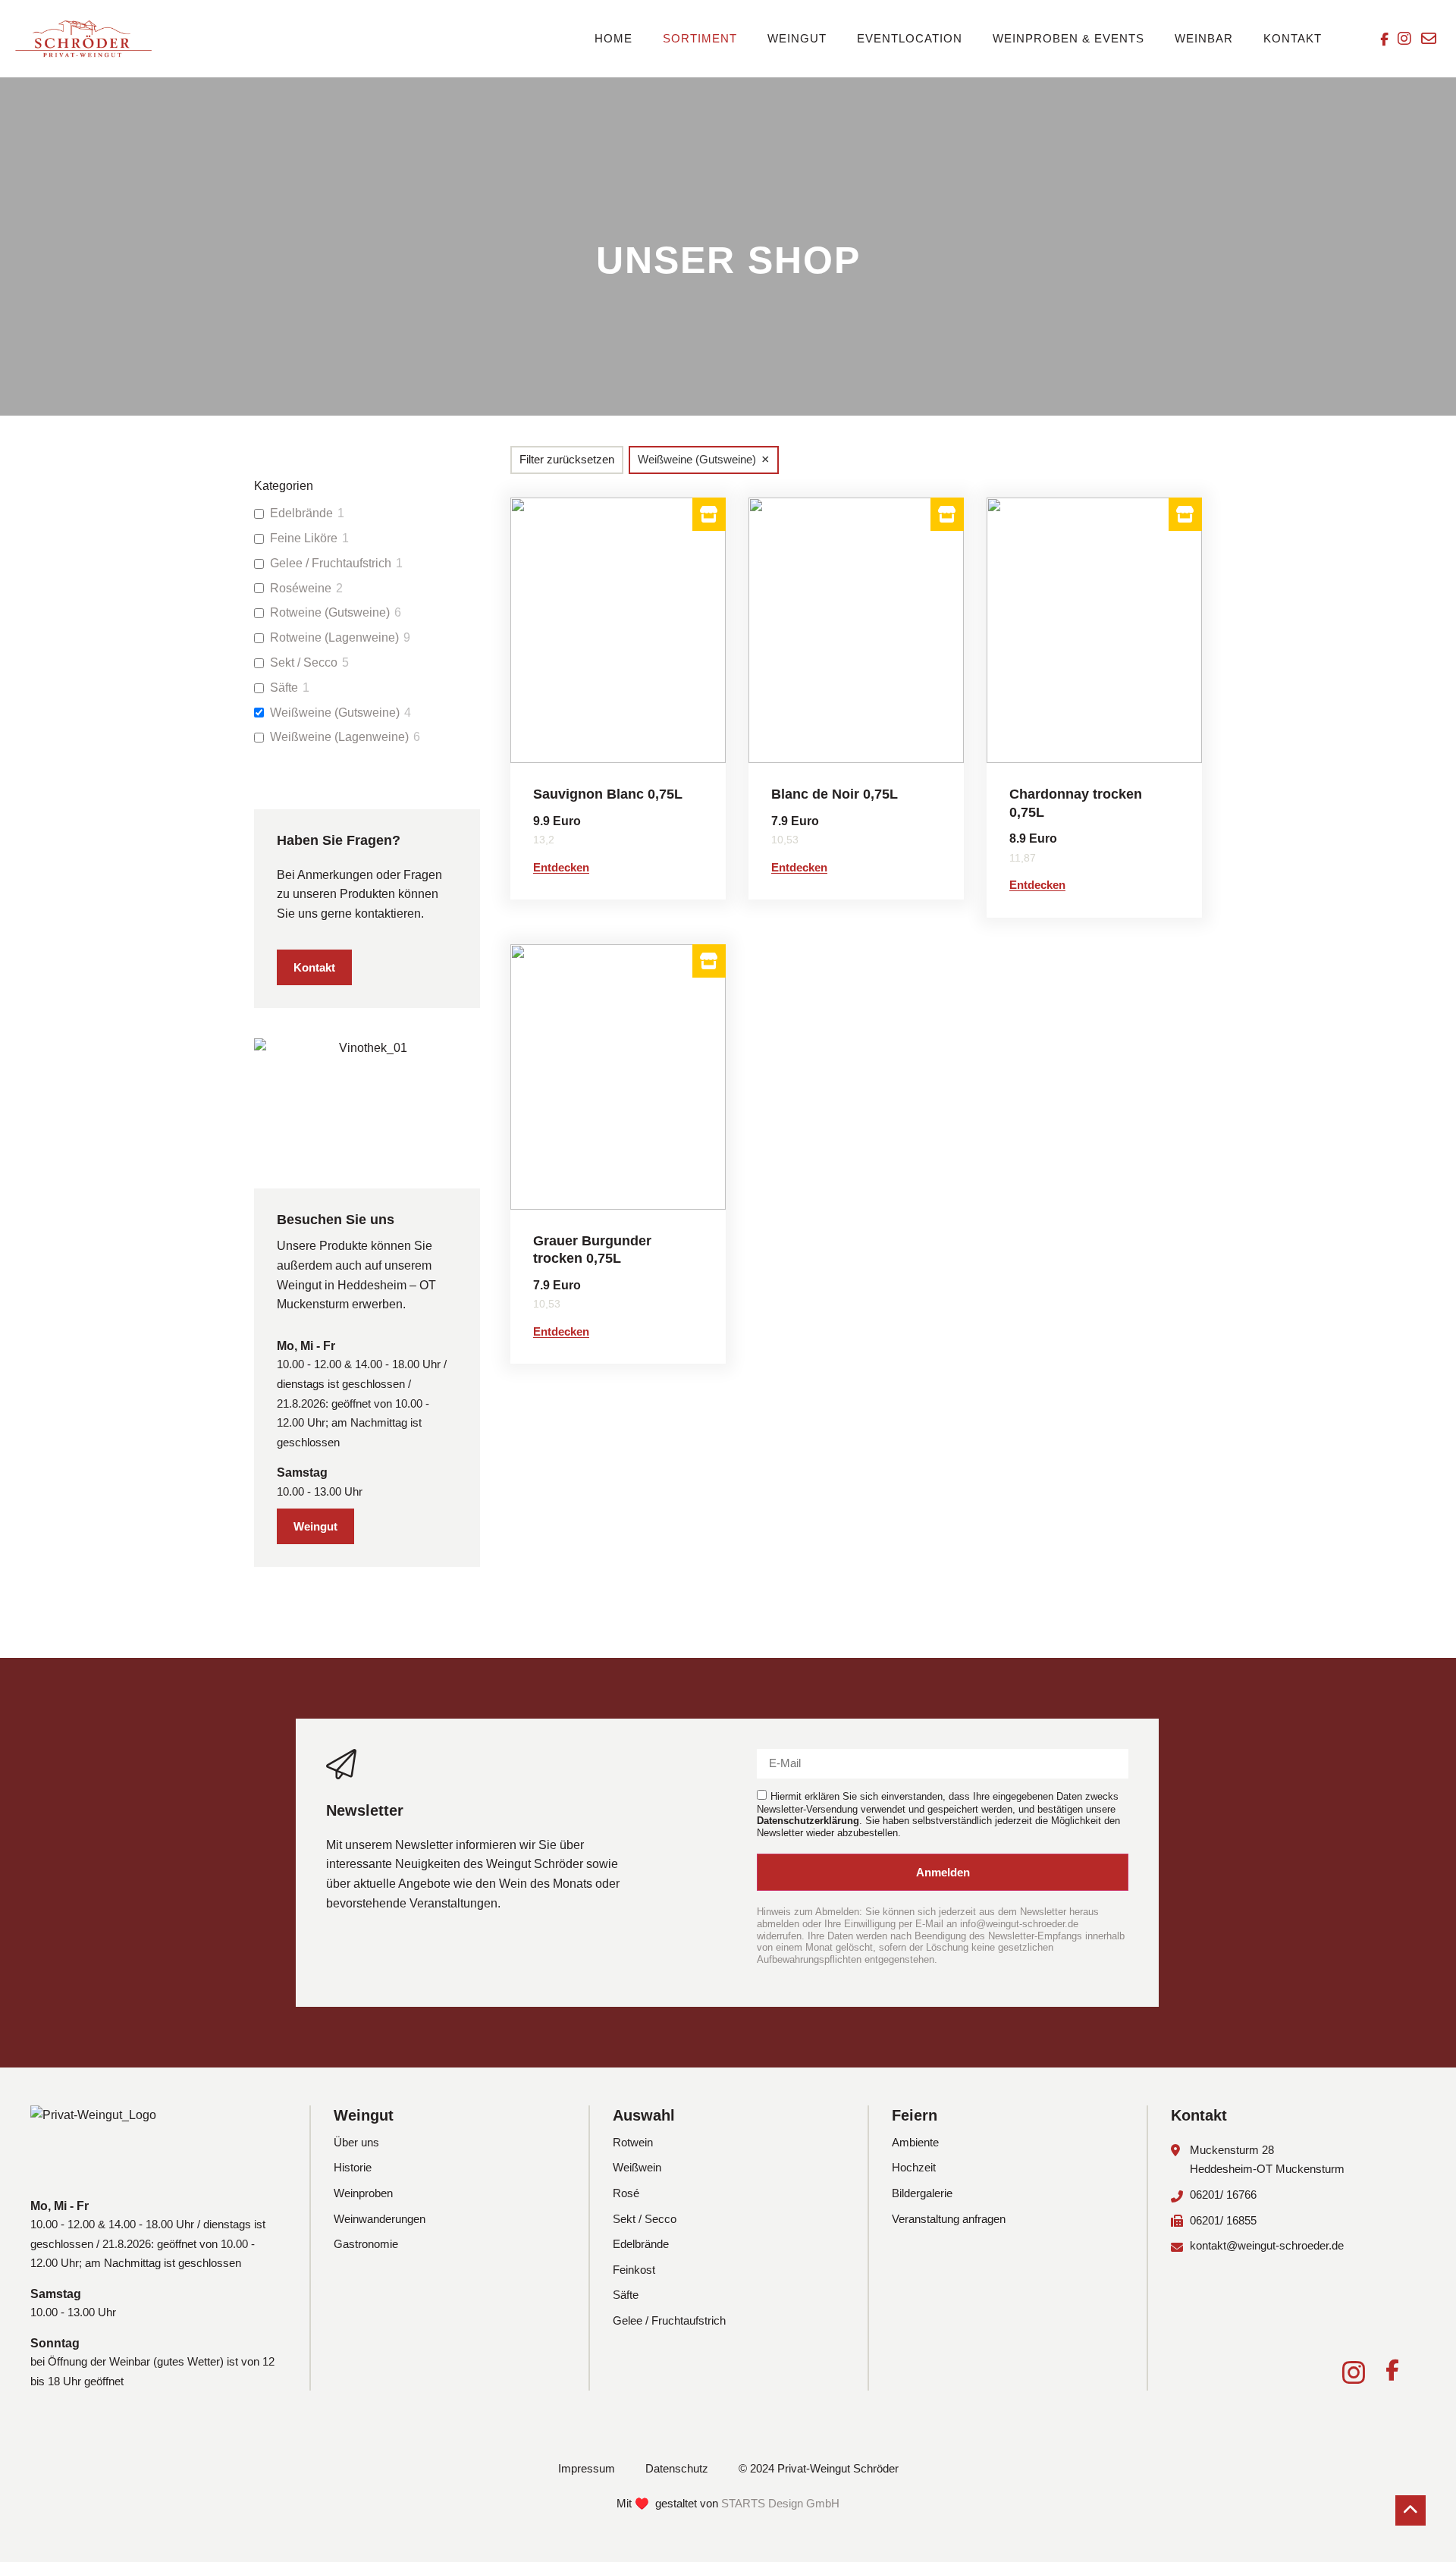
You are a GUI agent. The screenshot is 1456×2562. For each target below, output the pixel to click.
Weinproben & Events (1068, 38)
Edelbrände (301, 513)
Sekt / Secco (304, 662)
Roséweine (301, 588)
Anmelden (943, 1872)
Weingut (797, 38)
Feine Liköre (304, 538)
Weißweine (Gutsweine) (335, 713)
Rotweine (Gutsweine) (330, 612)
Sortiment (700, 38)
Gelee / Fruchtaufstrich (331, 563)
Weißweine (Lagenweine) (339, 737)
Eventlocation (910, 38)
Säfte (284, 688)
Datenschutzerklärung (808, 1821)
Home (613, 38)
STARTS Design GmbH (780, 2503)
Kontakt (1293, 38)
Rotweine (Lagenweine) (334, 637)
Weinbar (1204, 38)
